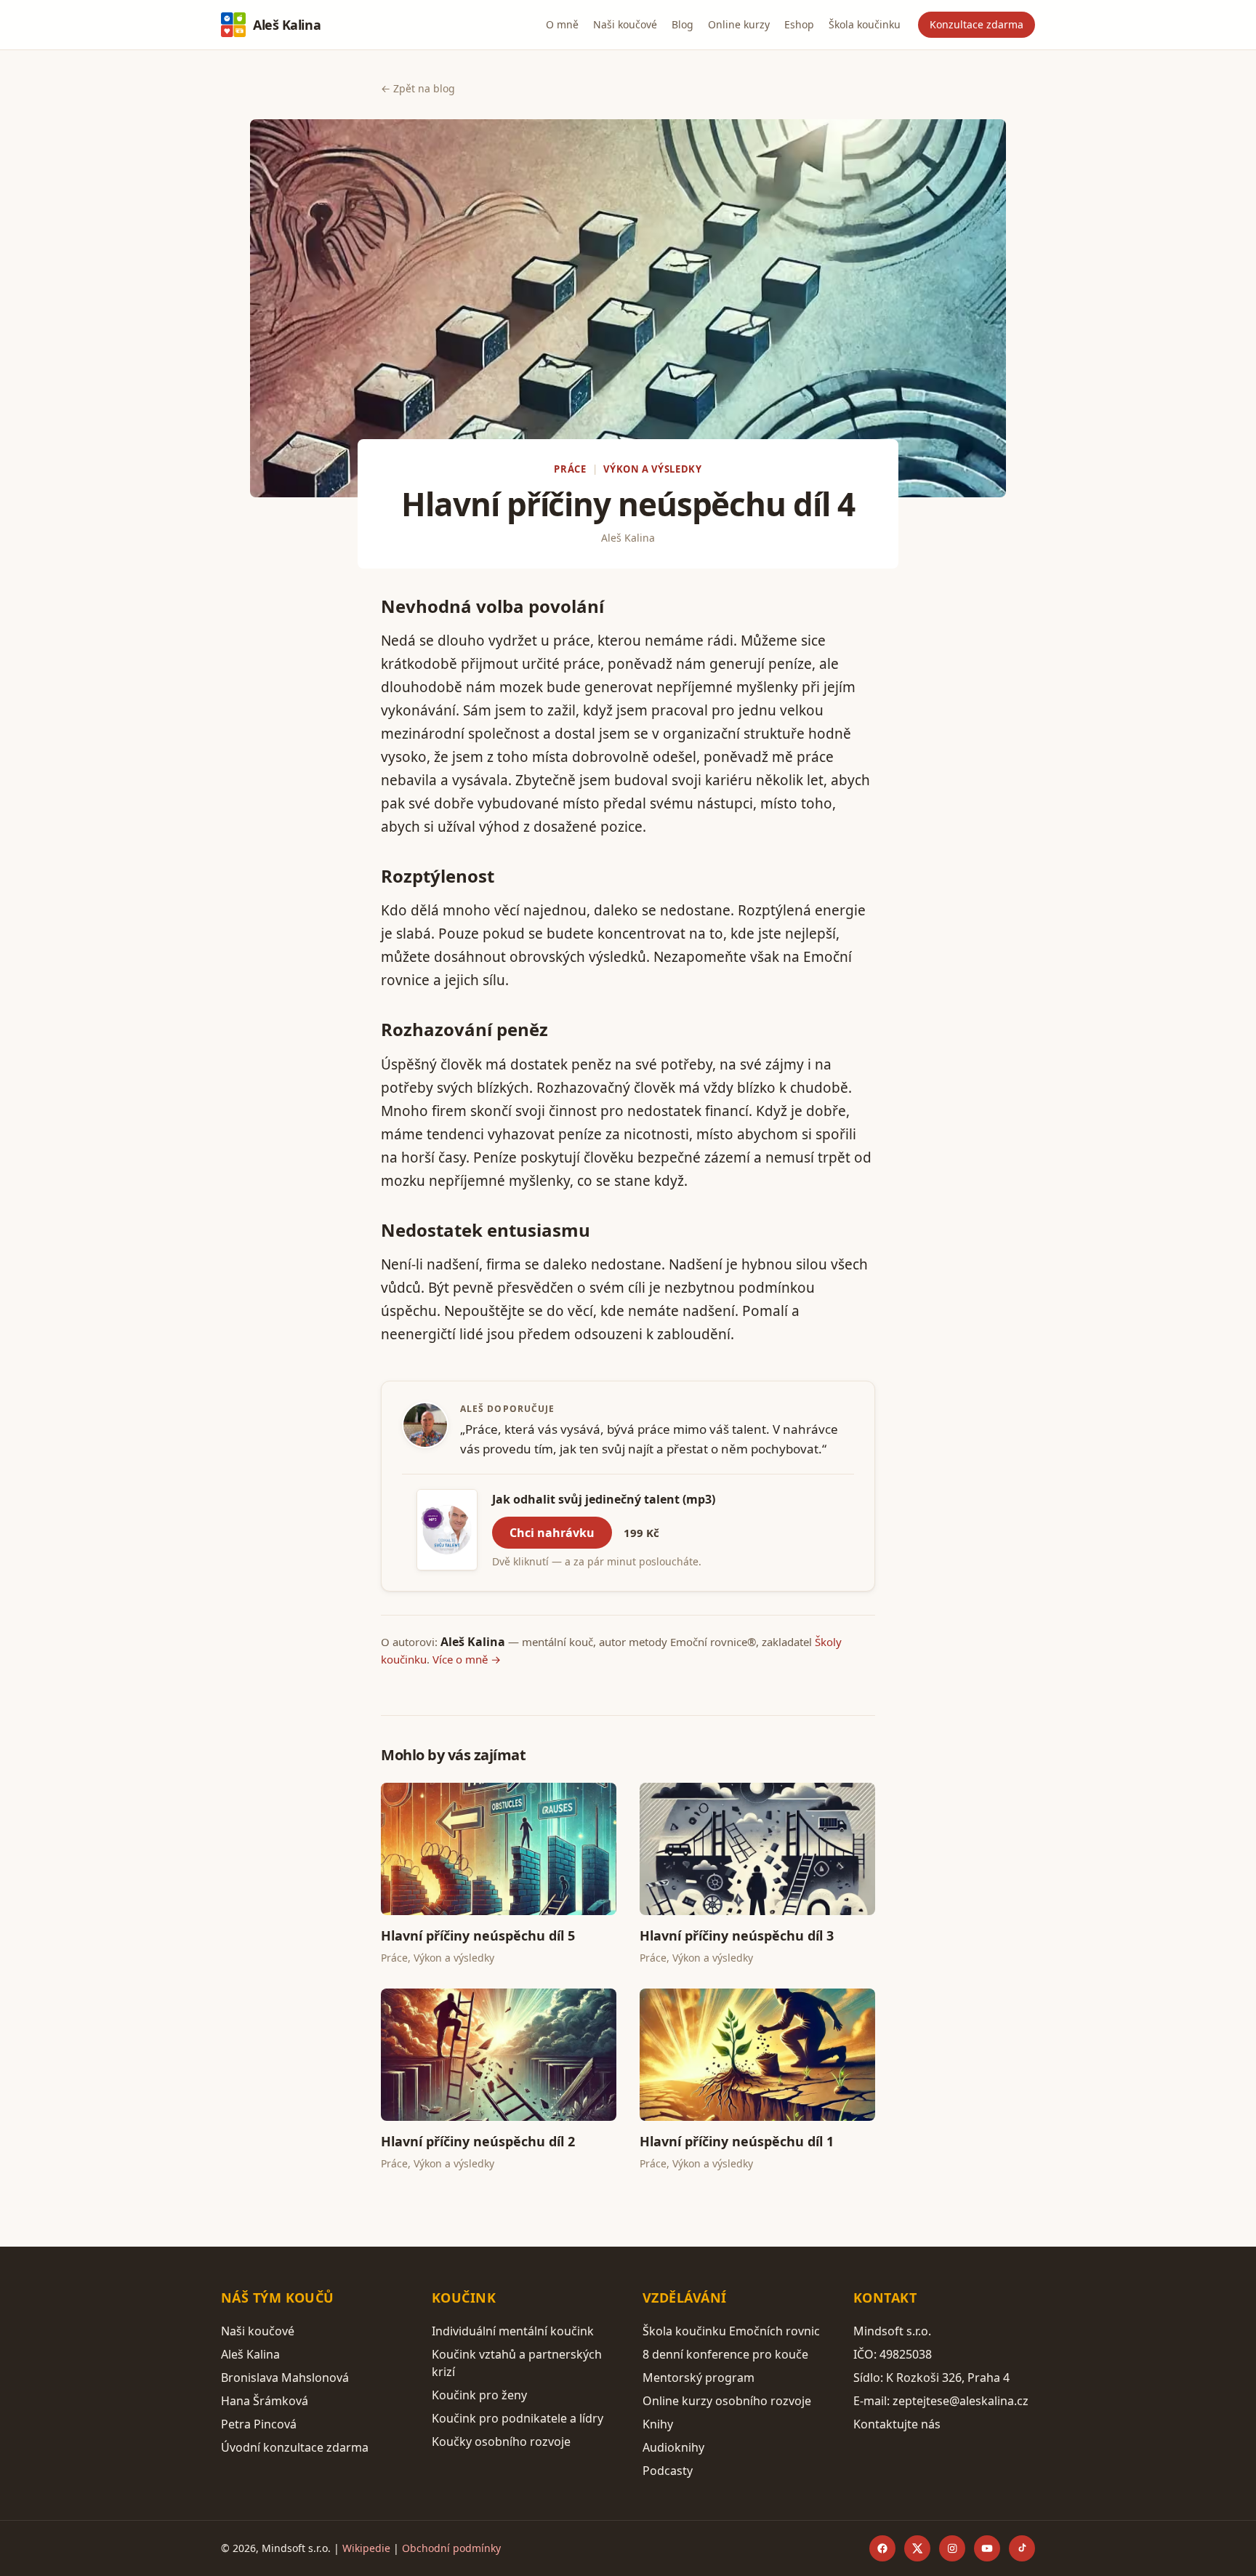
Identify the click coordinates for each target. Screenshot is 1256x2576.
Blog (683, 24)
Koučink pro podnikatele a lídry (518, 2418)
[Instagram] (952, 2548)
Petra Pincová (259, 2424)
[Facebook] (882, 2548)
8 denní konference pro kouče (725, 2354)
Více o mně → (467, 1659)
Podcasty (668, 2471)
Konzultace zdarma (977, 24)
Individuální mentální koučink (513, 2331)
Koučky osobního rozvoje (501, 2441)
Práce (570, 469)
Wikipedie (366, 2548)
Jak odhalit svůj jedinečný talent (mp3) (604, 1499)
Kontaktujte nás (897, 2424)
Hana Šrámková (265, 2401)
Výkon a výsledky (652, 469)
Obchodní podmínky (451, 2548)
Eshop (799, 24)
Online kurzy (739, 24)
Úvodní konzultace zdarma (295, 2447)
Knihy (658, 2424)
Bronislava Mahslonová (285, 2378)
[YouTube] (987, 2548)
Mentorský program (699, 2378)
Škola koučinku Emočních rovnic (731, 2331)
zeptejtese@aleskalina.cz (961, 2401)
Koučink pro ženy (479, 2395)
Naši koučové (625, 24)
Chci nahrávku (552, 1533)
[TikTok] (1022, 2548)
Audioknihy (673, 2447)
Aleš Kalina (287, 25)
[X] (917, 2548)
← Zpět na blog (418, 88)
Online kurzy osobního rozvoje (727, 2401)
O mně (562, 24)
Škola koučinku (865, 24)
